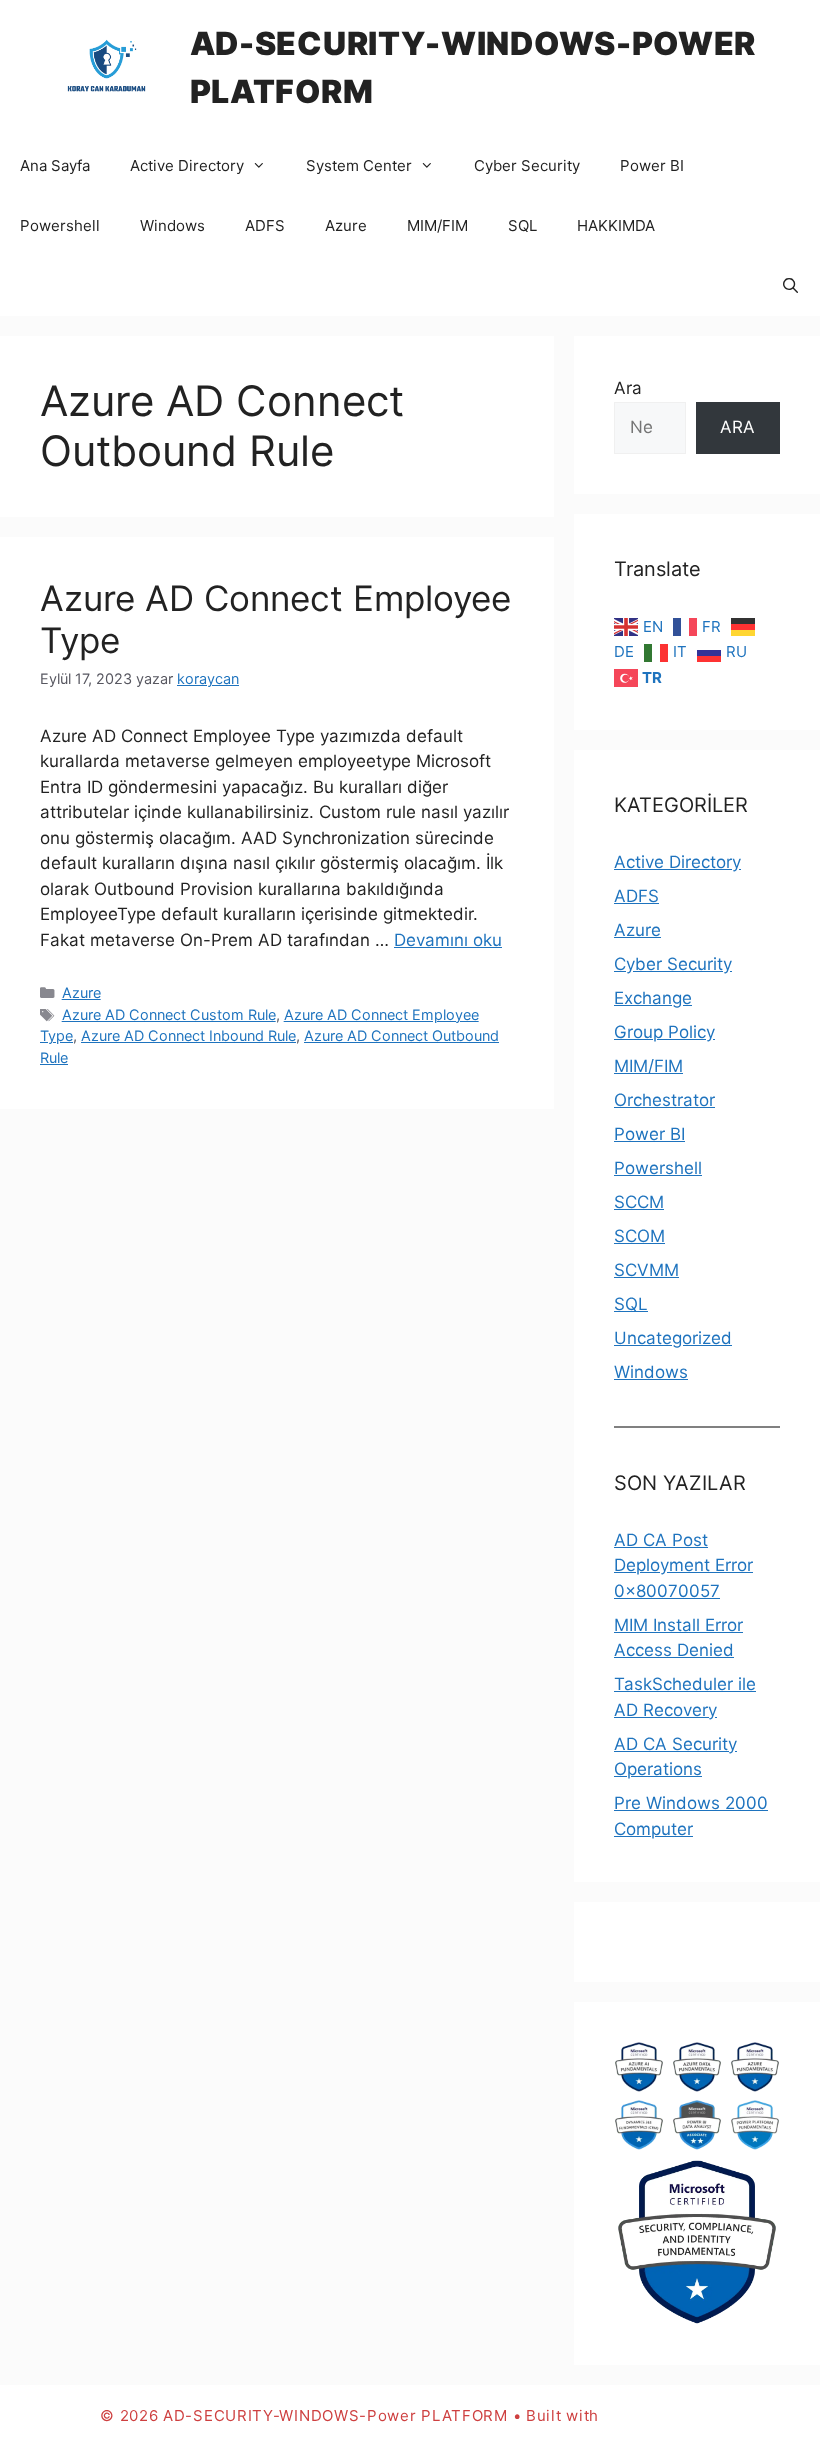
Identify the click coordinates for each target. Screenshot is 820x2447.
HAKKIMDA (616, 225)
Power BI (652, 165)
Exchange (653, 998)
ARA (737, 427)
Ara (628, 388)
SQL (522, 225)
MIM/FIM (437, 225)
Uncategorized (673, 1338)
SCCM (639, 1202)
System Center (359, 165)
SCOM (639, 1236)
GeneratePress (662, 2415)
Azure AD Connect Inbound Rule (188, 1035)
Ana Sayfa (55, 165)
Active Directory (187, 165)
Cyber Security (527, 165)
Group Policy (664, 1032)
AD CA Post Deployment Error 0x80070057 (683, 1565)
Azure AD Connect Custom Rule (169, 1014)
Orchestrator (664, 1100)
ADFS (265, 225)
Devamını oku (448, 940)
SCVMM (646, 1270)
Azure (346, 225)
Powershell (60, 225)
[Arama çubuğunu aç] (790, 286)
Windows (172, 225)
